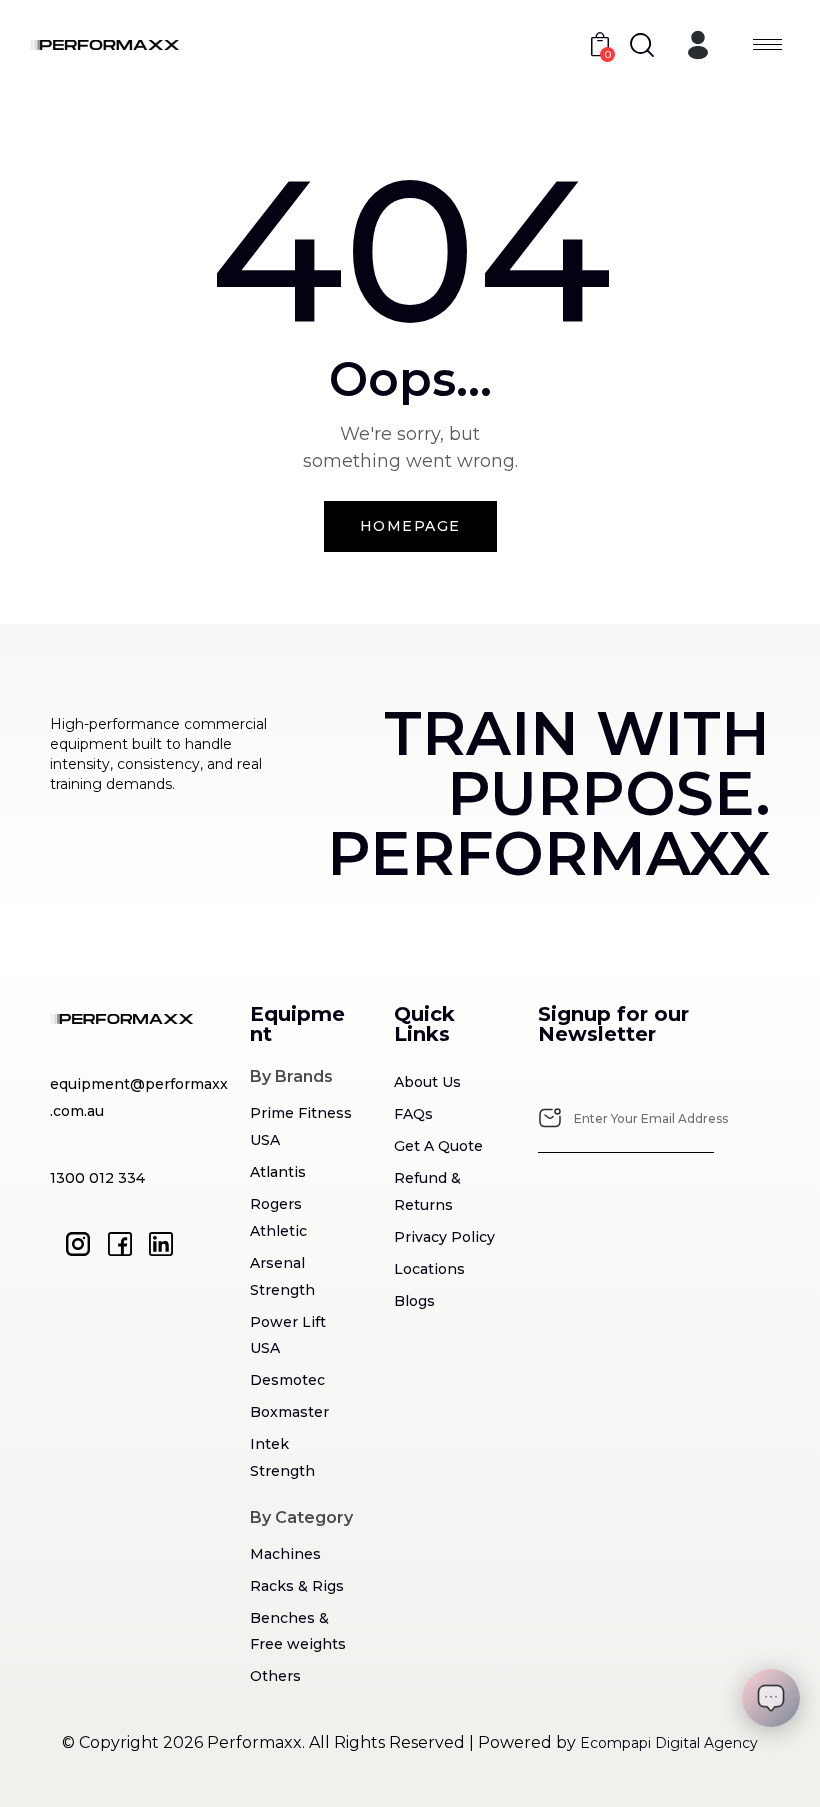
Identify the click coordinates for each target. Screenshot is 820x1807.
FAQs (413, 1114)
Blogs (414, 1301)
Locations (429, 1269)
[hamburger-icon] (767, 44)
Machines (285, 1554)
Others (275, 1676)
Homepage (410, 526)
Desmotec (287, 1380)
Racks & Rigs (297, 1586)
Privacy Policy (444, 1237)
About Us (427, 1082)
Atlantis (278, 1172)
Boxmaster (289, 1412)
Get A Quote (438, 1146)
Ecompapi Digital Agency (669, 1743)
